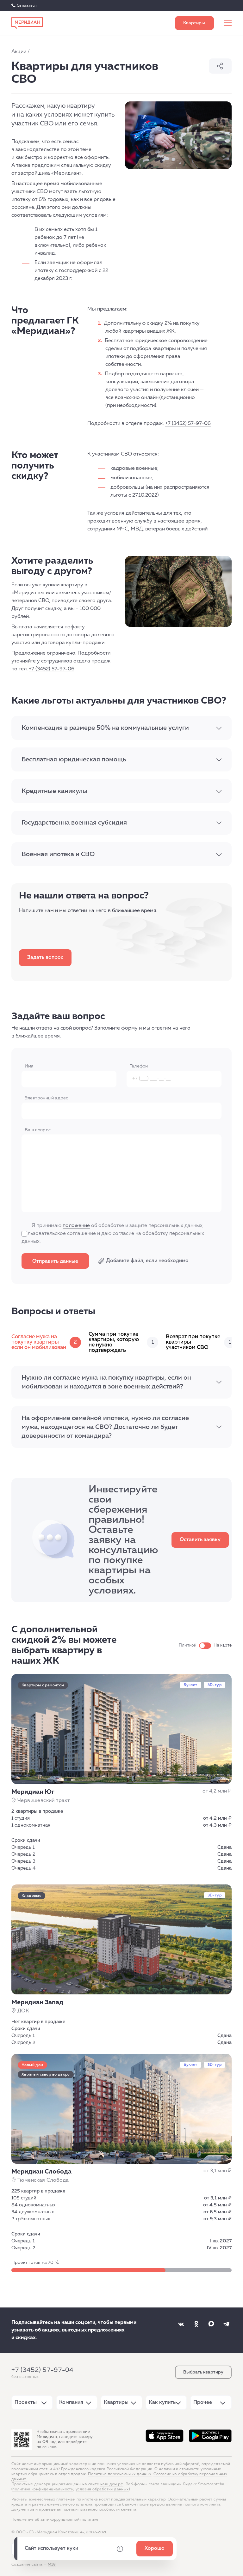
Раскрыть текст (219, 728)
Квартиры (116, 2403)
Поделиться (220, 66)
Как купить (162, 2403)
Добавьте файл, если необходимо (147, 1261)
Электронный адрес (46, 1098)
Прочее (203, 2403)
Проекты (26, 2403)
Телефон (139, 1066)
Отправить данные (55, 1261)
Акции (19, 52)
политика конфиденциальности (43, 2489)
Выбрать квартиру (194, 23)
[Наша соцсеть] (181, 2324)
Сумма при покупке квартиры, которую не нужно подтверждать (121, 1342)
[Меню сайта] (228, 23)
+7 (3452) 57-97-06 (188, 424)
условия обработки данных (102, 2489)
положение (76, 1226)
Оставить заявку (200, 1540)
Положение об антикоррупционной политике (55, 2520)
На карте (223, 1645)
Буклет (190, 1685)
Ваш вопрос (38, 1130)
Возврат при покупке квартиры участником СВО (198, 1342)
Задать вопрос (45, 958)
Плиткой (188, 1645)
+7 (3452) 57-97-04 (42, 2370)
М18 (52, 2565)
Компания (71, 2403)
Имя (29, 1066)
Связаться (27, 6)
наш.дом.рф (112, 2484)
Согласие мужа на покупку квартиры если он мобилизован (44, 1342)
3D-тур (215, 1685)
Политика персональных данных (120, 2474)
